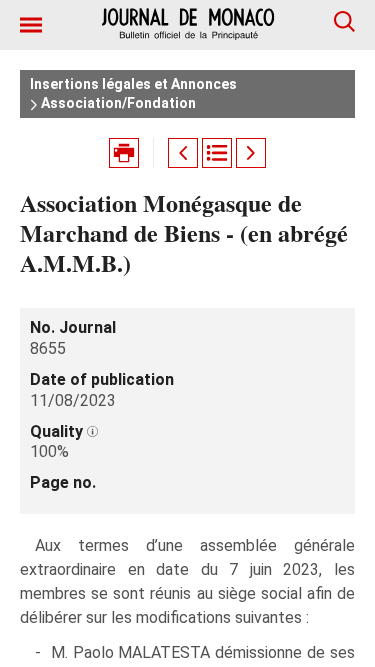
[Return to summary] (217, 153)
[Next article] (251, 153)
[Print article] (124, 153)
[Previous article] (183, 153)
